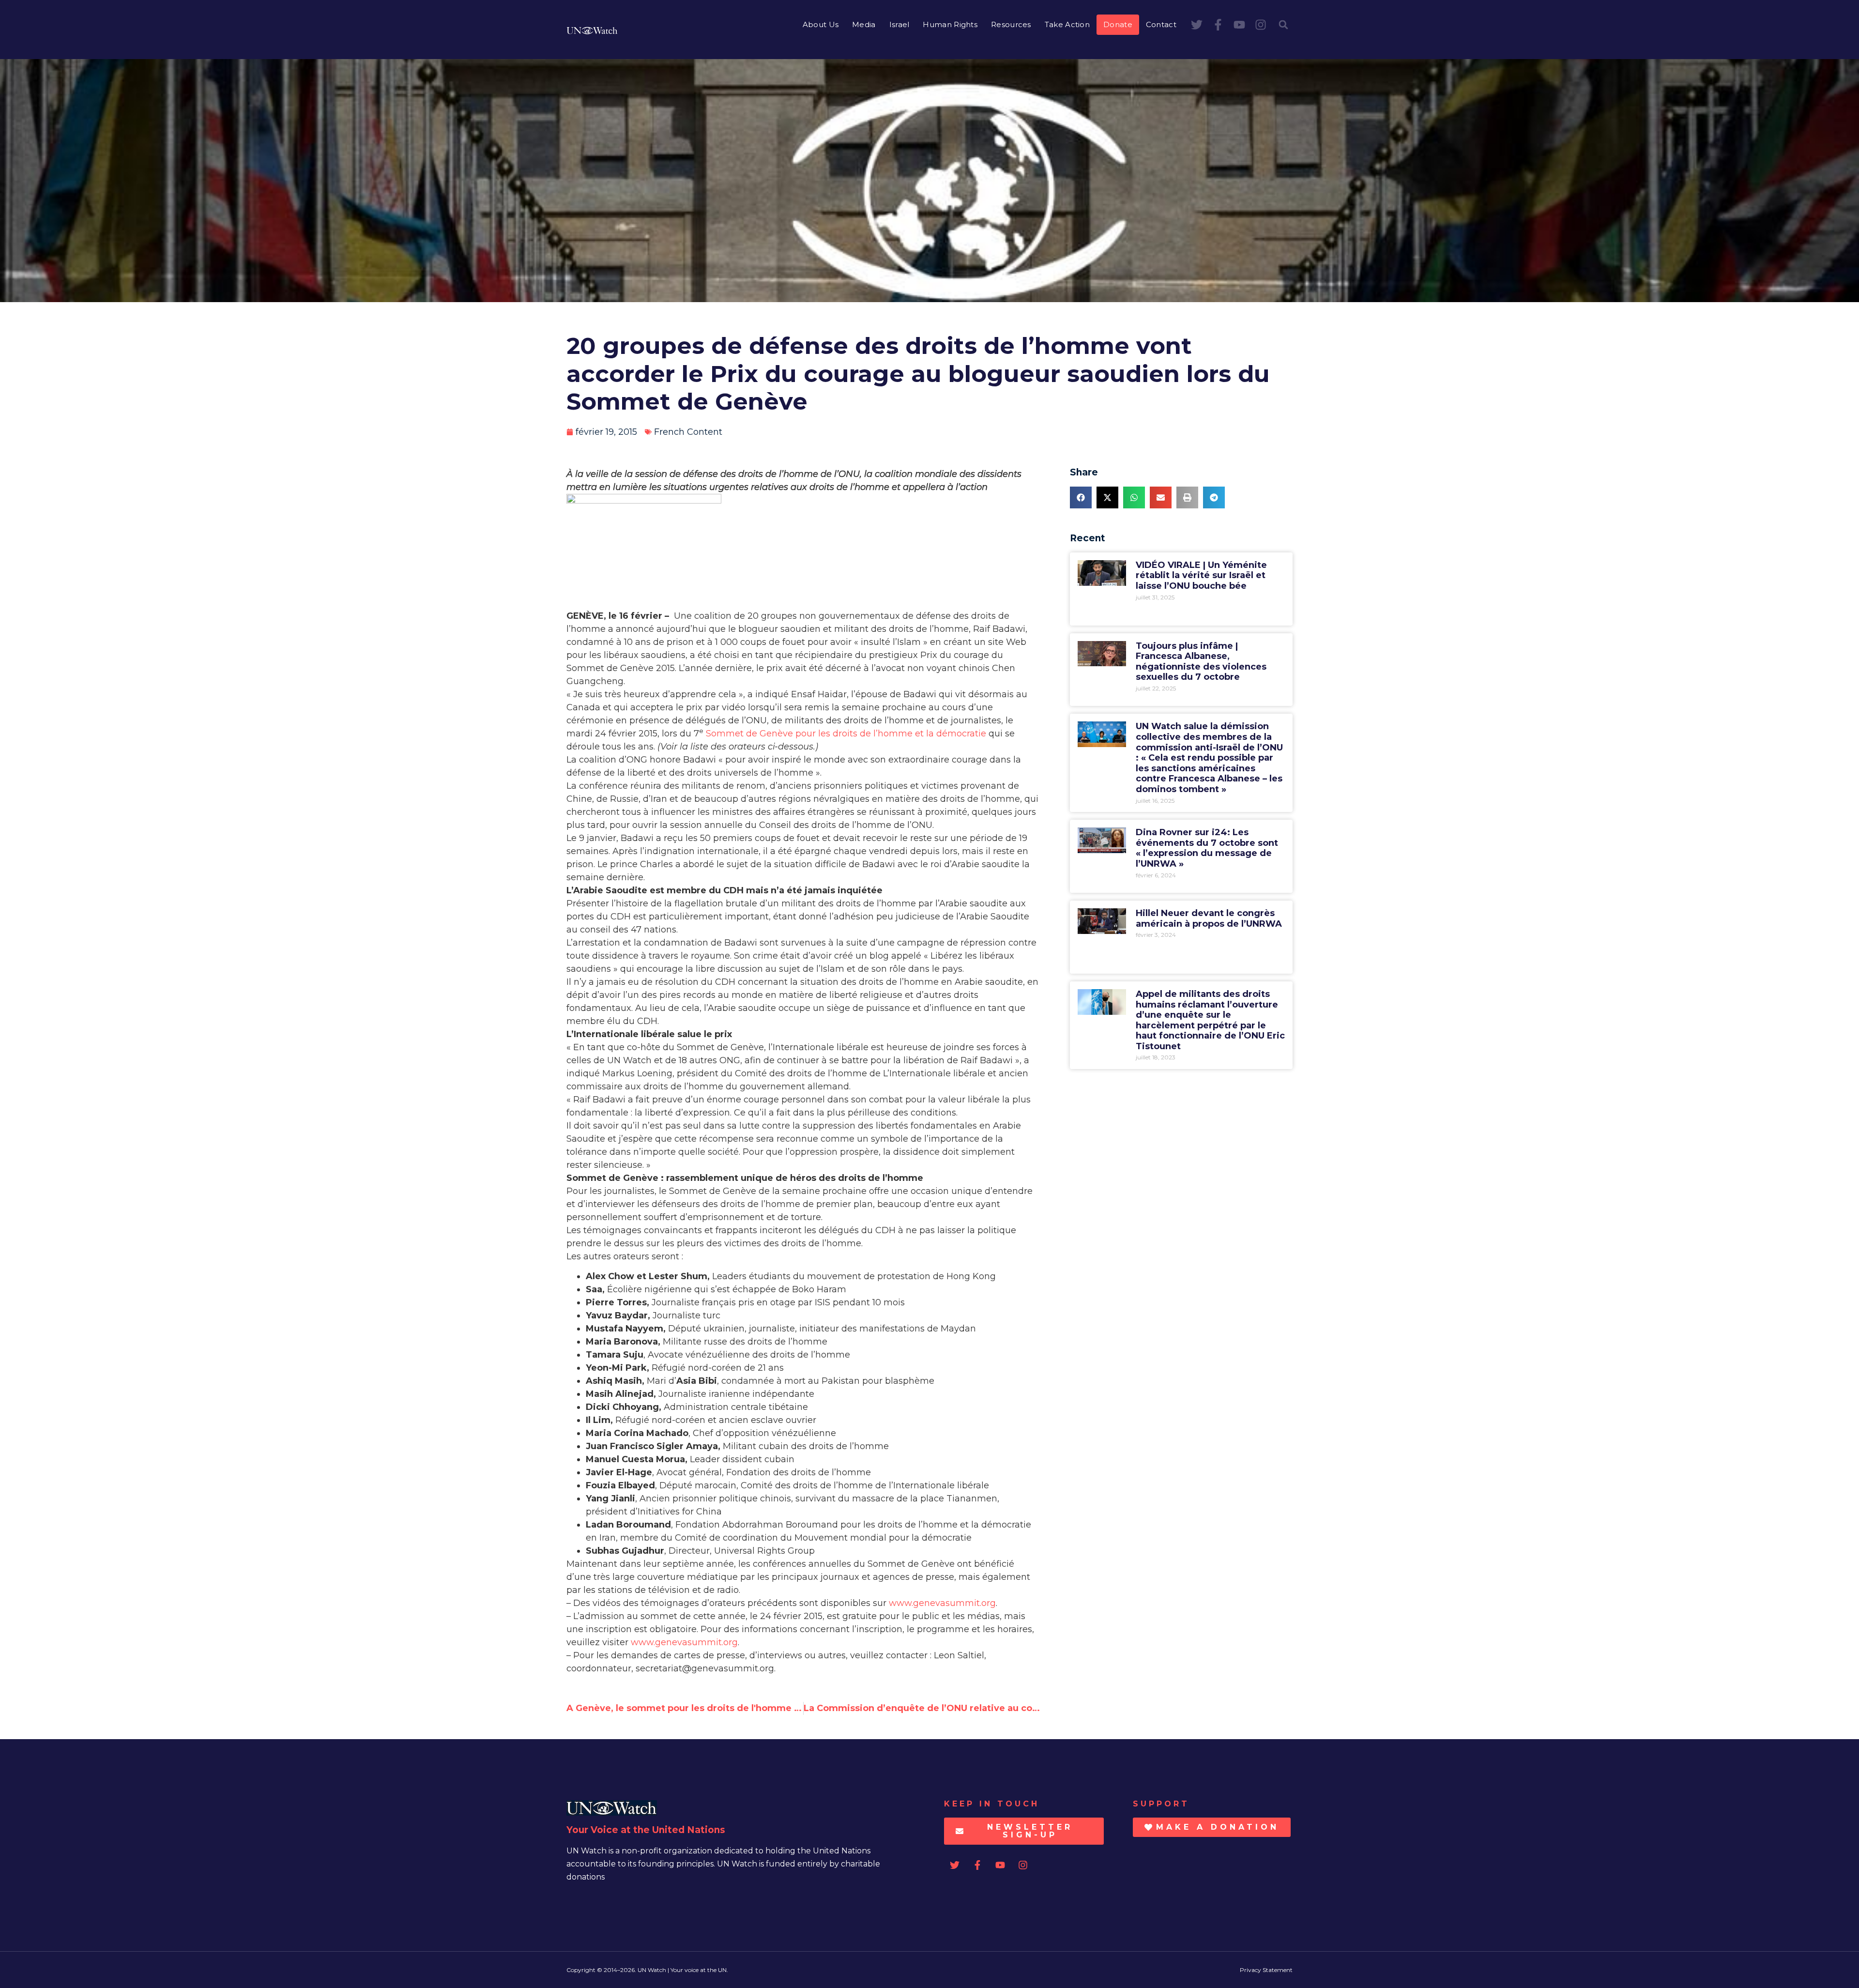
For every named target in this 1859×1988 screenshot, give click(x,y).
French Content (688, 432)
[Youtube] (1239, 25)
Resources (1011, 24)
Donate (1118, 24)
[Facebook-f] (1218, 25)
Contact (1161, 24)
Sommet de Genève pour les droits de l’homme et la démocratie (846, 734)
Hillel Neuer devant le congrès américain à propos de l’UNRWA (1209, 918)
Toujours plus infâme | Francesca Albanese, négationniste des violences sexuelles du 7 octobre (1201, 662)
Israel (899, 24)
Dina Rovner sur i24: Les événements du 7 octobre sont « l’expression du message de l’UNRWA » (1207, 848)
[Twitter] (1197, 25)
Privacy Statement (1266, 1970)
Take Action (1067, 24)
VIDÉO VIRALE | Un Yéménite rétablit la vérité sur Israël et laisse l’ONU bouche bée (1201, 575)
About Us (821, 24)
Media (864, 24)
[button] (1283, 25)
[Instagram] (1261, 25)
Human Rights (950, 24)
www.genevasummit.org (942, 1603)
